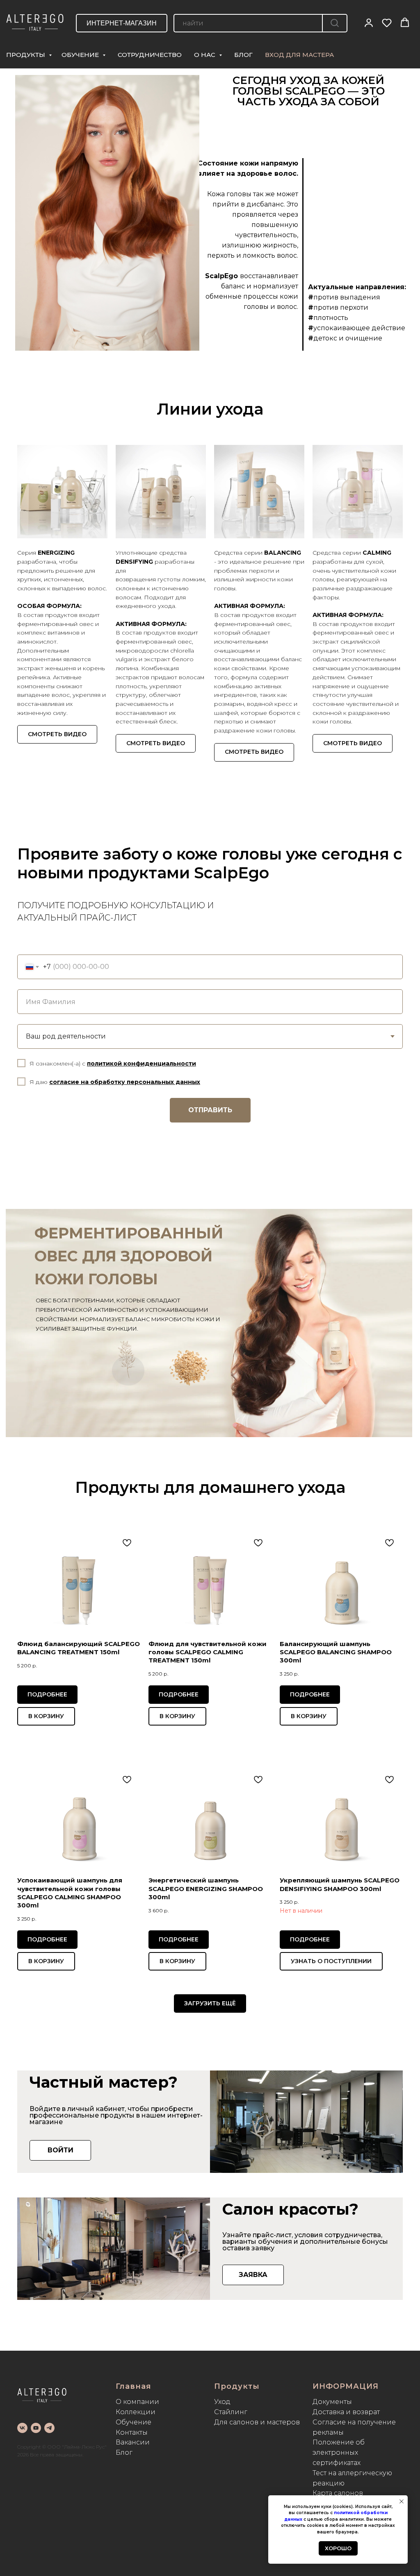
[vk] (22, 2428)
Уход (222, 2402)
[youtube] (36, 2428)
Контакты (132, 2432)
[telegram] (49, 2428)
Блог (124, 2452)
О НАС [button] (205, 55)
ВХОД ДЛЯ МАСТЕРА (299, 55)
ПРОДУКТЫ (26, 55)
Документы (332, 2402)
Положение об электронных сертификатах (339, 2452)
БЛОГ (243, 55)
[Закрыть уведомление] (402, 2501)
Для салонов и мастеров (257, 2422)
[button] (369, 23)
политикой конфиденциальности (142, 1064)
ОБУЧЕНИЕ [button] (81, 55)
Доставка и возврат (346, 2412)
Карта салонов (338, 2493)
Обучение (134, 2422)
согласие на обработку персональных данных (125, 1082)
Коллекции (136, 2412)
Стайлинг (231, 2412)
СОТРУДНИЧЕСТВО (150, 55)
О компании (137, 2402)
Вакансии (133, 2442)
